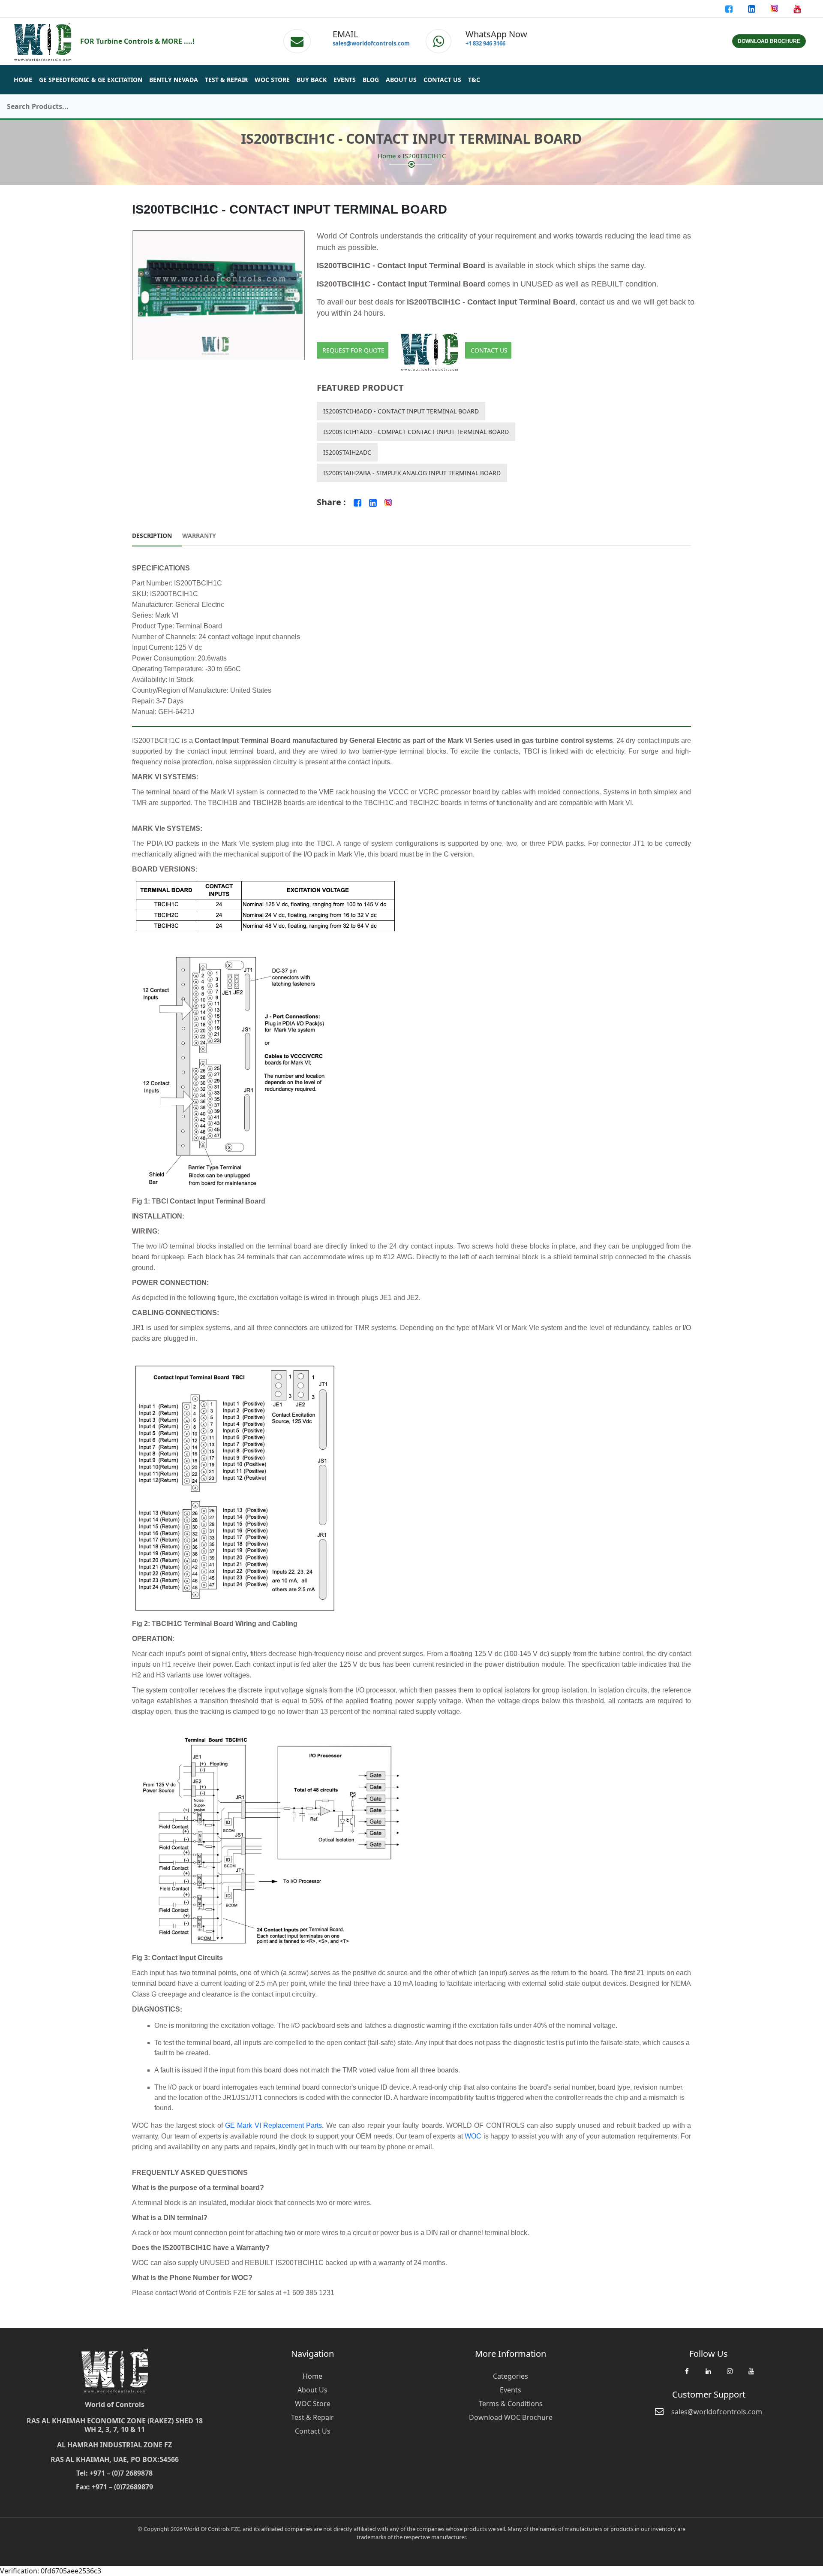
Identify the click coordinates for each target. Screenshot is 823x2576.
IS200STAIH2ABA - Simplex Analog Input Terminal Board (412, 473)
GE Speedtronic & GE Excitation (91, 80)
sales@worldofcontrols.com (371, 43)
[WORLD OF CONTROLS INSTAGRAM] (775, 9)
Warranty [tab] (199, 535)
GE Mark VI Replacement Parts (273, 2125)
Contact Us (442, 80)
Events (345, 80)
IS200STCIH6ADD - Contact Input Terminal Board (401, 411)
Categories (511, 2376)
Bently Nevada (174, 80)
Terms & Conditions (511, 2404)
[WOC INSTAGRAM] (730, 2375)
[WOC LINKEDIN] (708, 2375)
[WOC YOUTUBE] (751, 2375)
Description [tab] (152, 535)
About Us (401, 80)
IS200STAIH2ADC (347, 452)
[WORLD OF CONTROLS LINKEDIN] (752, 9)
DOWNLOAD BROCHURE (769, 41)
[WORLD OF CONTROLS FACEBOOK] (730, 9)
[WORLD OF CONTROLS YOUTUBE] (797, 9)
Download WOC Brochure (511, 2417)
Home (23, 80)
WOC (473, 2136)
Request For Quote (353, 350)
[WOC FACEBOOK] (687, 2375)
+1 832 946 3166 (485, 43)
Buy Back (312, 80)
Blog (371, 80)
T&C (474, 80)
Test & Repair (226, 80)
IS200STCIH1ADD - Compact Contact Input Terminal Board (416, 432)
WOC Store (272, 80)
